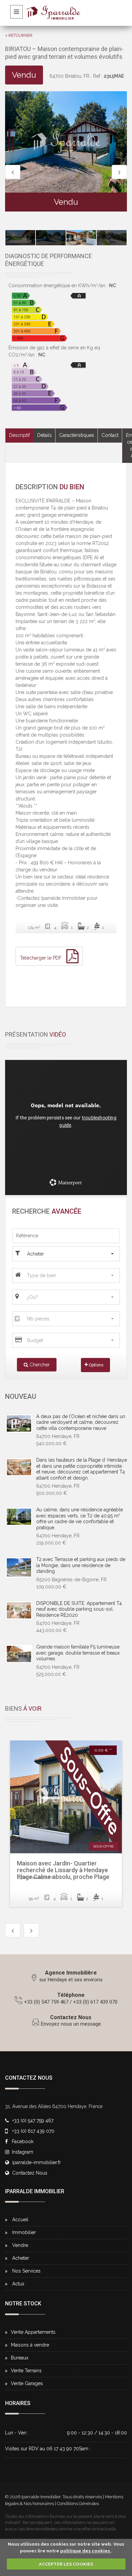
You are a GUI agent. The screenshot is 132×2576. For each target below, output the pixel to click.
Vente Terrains (26, 2371)
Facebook (22, 2141)
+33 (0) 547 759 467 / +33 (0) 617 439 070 (71, 2002)
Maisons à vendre (30, 2345)
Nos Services (26, 2271)
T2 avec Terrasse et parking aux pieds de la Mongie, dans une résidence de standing (81, 1565)
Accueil (20, 2220)
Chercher (39, 1365)
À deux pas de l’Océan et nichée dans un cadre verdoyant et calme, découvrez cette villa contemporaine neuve (81, 1422)
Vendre (20, 2245)
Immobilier (24, 2232)
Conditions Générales (78, 2504)
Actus (18, 2284)
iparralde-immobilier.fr (37, 2162)
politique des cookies (86, 2551)
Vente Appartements (33, 2332)
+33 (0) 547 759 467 (33, 2121)
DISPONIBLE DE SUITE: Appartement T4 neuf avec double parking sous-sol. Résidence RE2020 (79, 1609)
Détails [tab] (45, 435)
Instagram (22, 2152)
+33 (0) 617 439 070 (33, 2131)
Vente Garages (27, 2383)
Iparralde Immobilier (41, 2497)
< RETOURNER (19, 35)
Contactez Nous (71, 2017)
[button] (71, 1254)
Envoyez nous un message (71, 2024)
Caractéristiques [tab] (77, 435)
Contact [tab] (110, 435)
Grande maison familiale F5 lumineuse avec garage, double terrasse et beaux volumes (78, 1653)
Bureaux (20, 2358)
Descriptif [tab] (19, 435)
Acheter (21, 2258)
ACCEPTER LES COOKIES (66, 2564)
